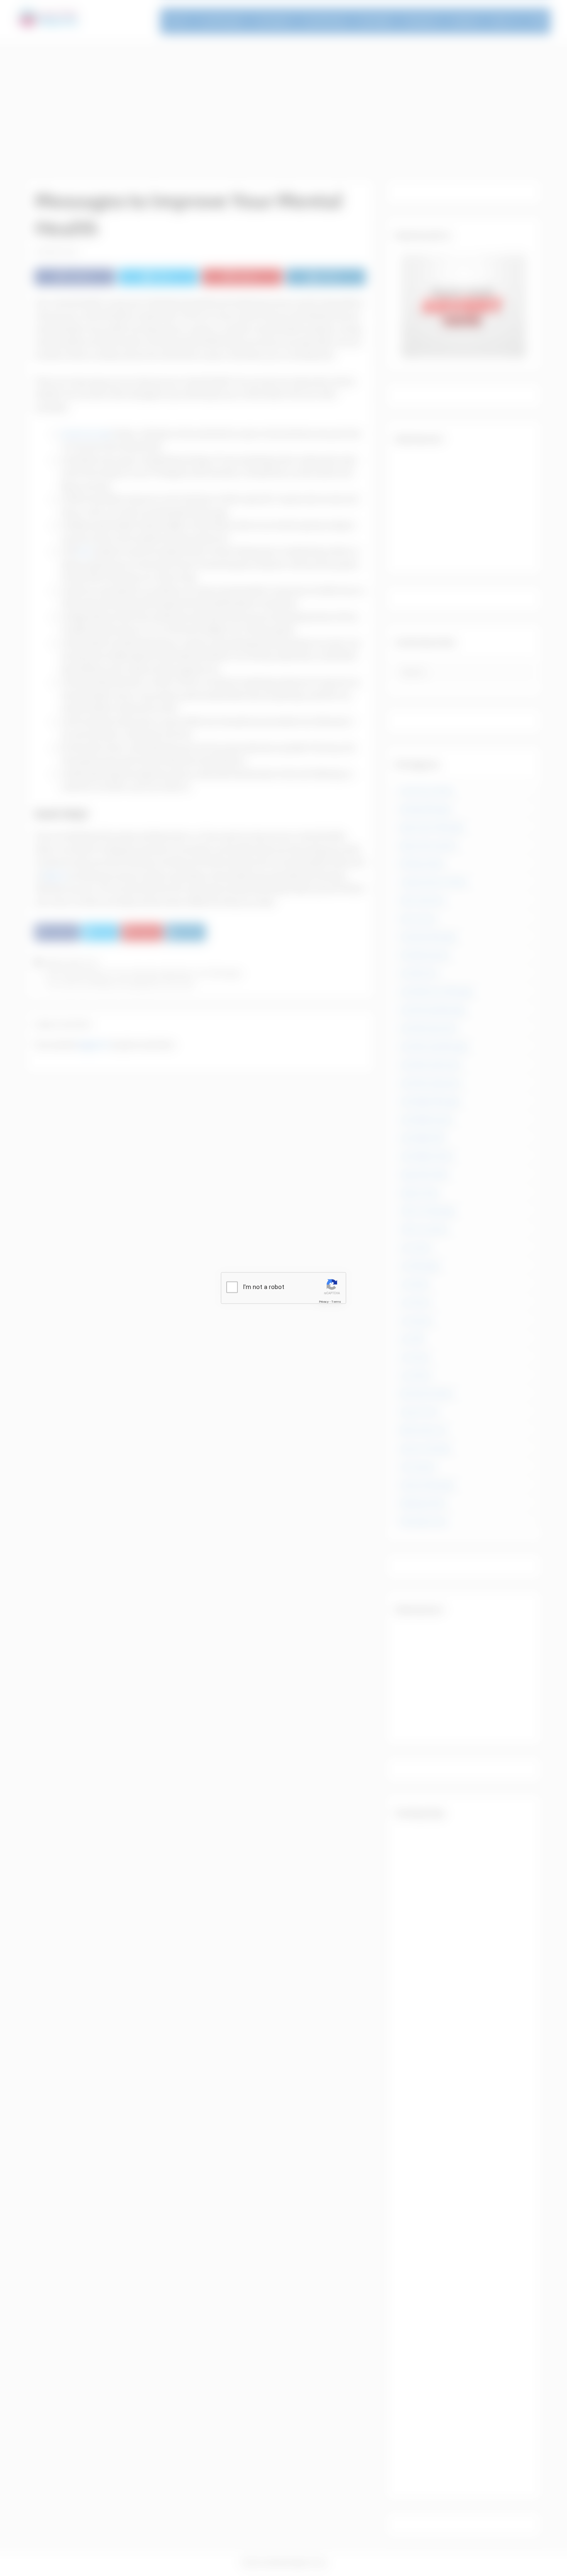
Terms (336, 1301)
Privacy (324, 1301)
